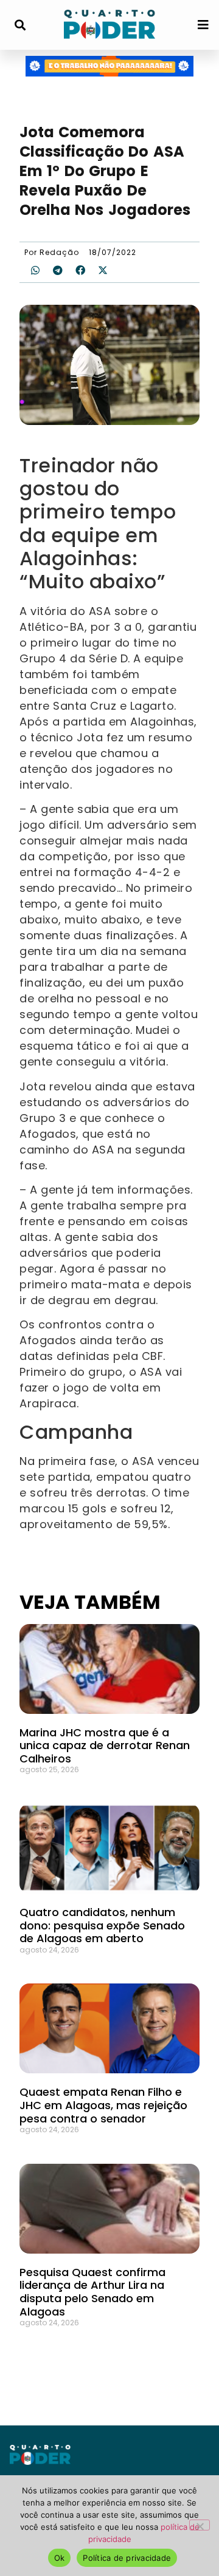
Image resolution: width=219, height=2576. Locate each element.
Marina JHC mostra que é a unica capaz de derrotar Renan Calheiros (105, 1745)
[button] (20, 25)
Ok (60, 2558)
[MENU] (203, 25)
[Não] (200, 2525)
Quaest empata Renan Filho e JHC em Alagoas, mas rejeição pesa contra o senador (103, 2105)
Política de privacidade (127, 2558)
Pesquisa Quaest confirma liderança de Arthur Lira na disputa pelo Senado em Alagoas (92, 2292)
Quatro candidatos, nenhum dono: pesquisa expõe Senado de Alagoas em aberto (102, 1925)
